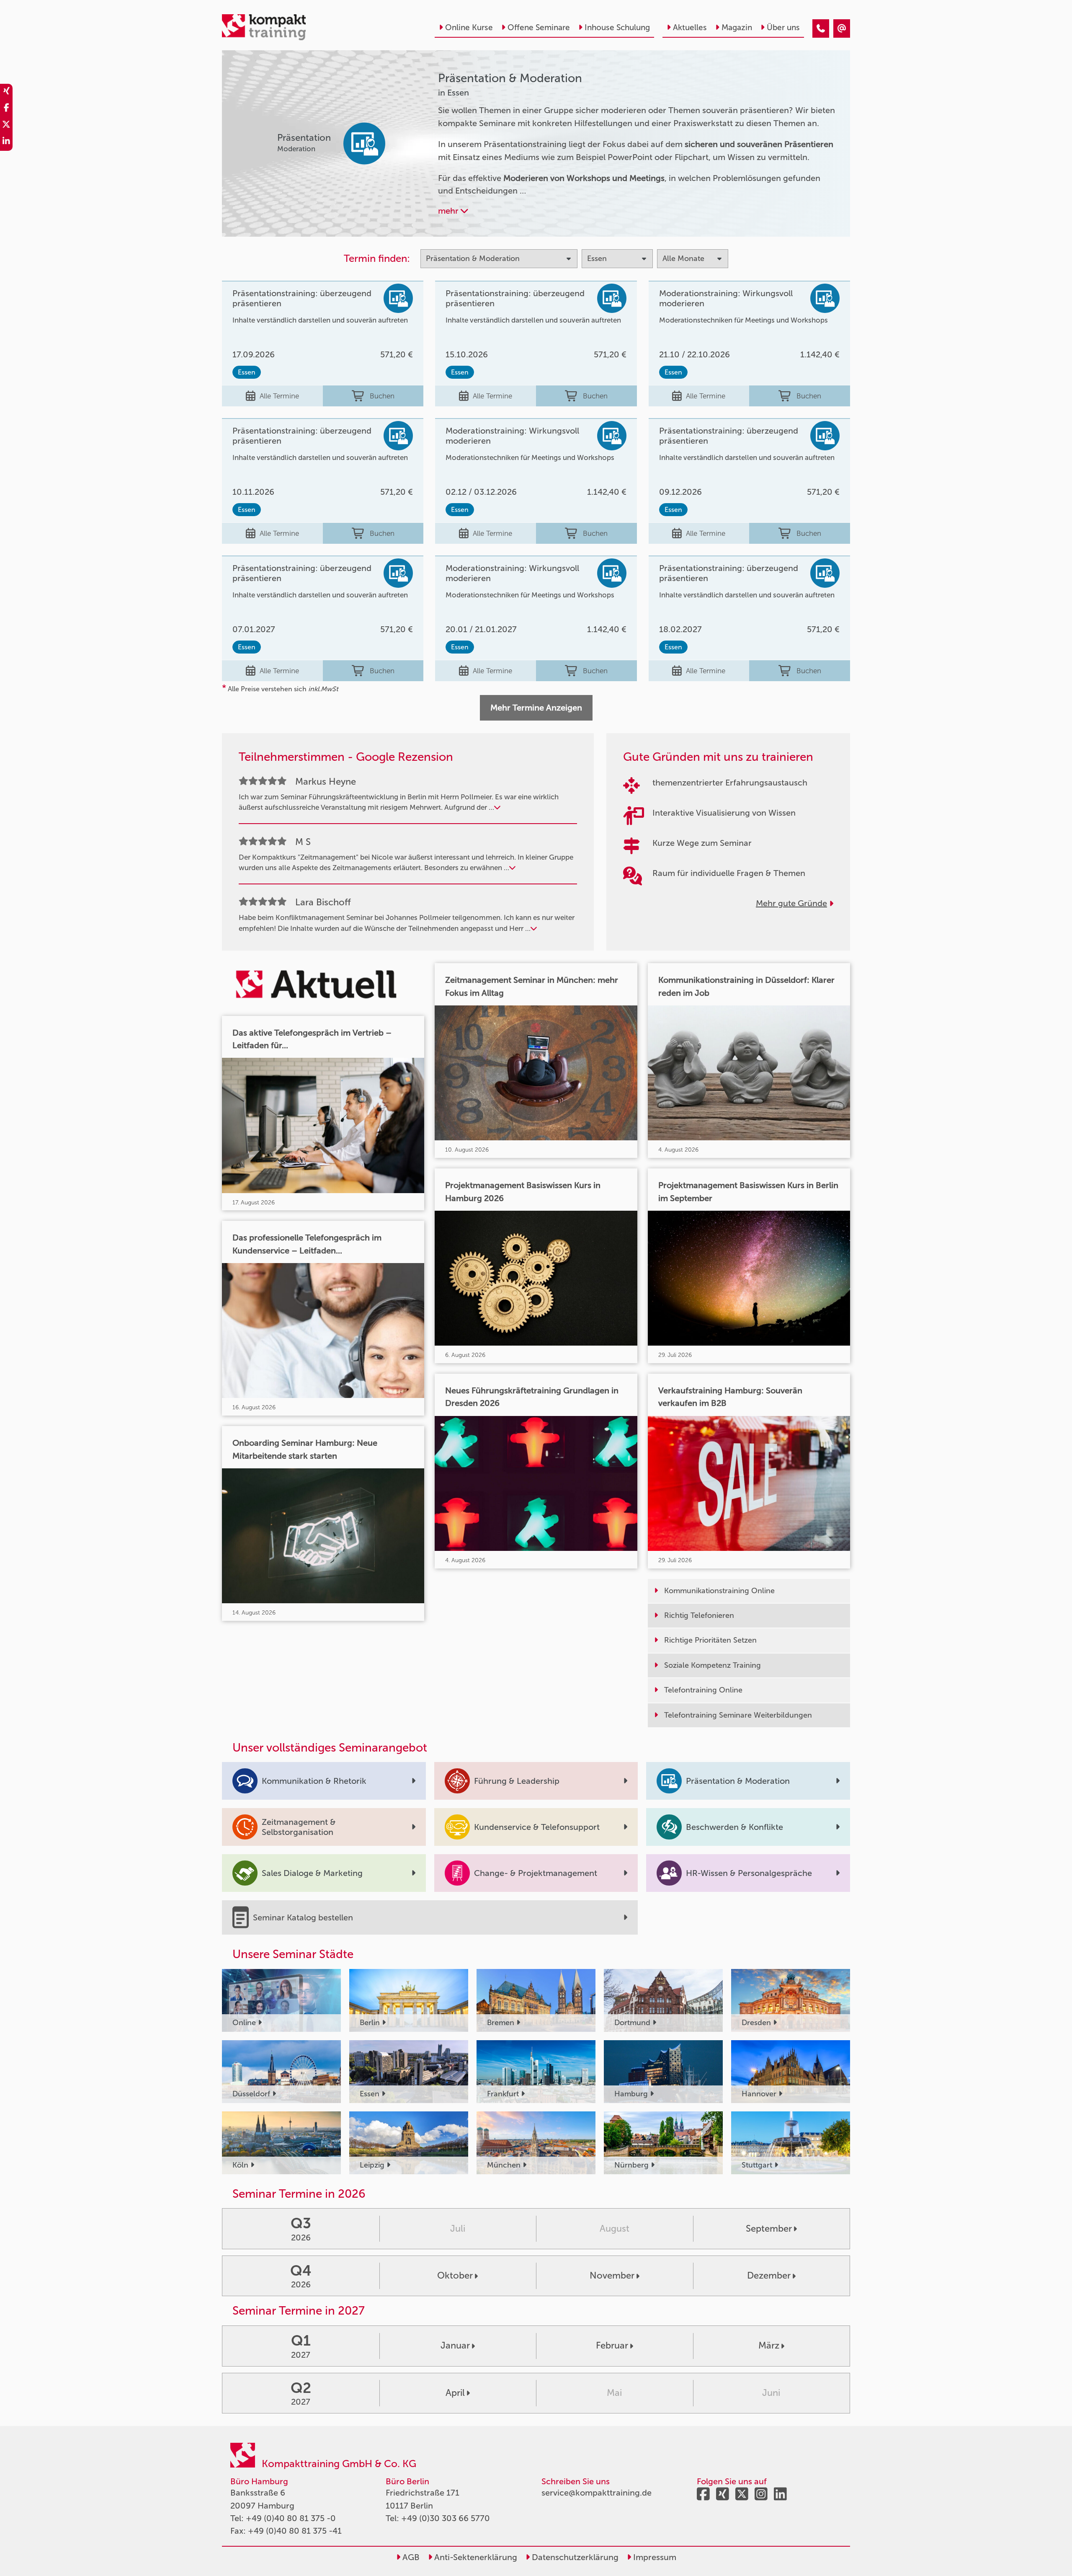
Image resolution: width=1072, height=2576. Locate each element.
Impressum (654, 2557)
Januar (455, 2345)
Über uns (783, 27)
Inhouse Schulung (617, 27)
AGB (410, 2557)
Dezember (769, 2275)
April (455, 2393)
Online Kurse (469, 27)
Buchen (382, 396)
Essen (247, 372)
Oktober (455, 2275)
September (769, 2228)
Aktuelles (690, 27)
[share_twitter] (6, 126)
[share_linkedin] (6, 142)
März (769, 2345)
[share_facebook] (6, 109)
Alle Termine (279, 396)
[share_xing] (6, 92)
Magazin (737, 27)
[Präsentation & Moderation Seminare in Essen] (821, 28)
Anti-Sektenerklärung (475, 2557)
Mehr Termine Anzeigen (536, 708)
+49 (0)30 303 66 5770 (446, 2518)
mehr (449, 211)
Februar (612, 2345)
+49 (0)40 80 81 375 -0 (291, 2518)
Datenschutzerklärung (574, 2557)
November (612, 2275)
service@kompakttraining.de (597, 2493)
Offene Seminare (539, 27)
